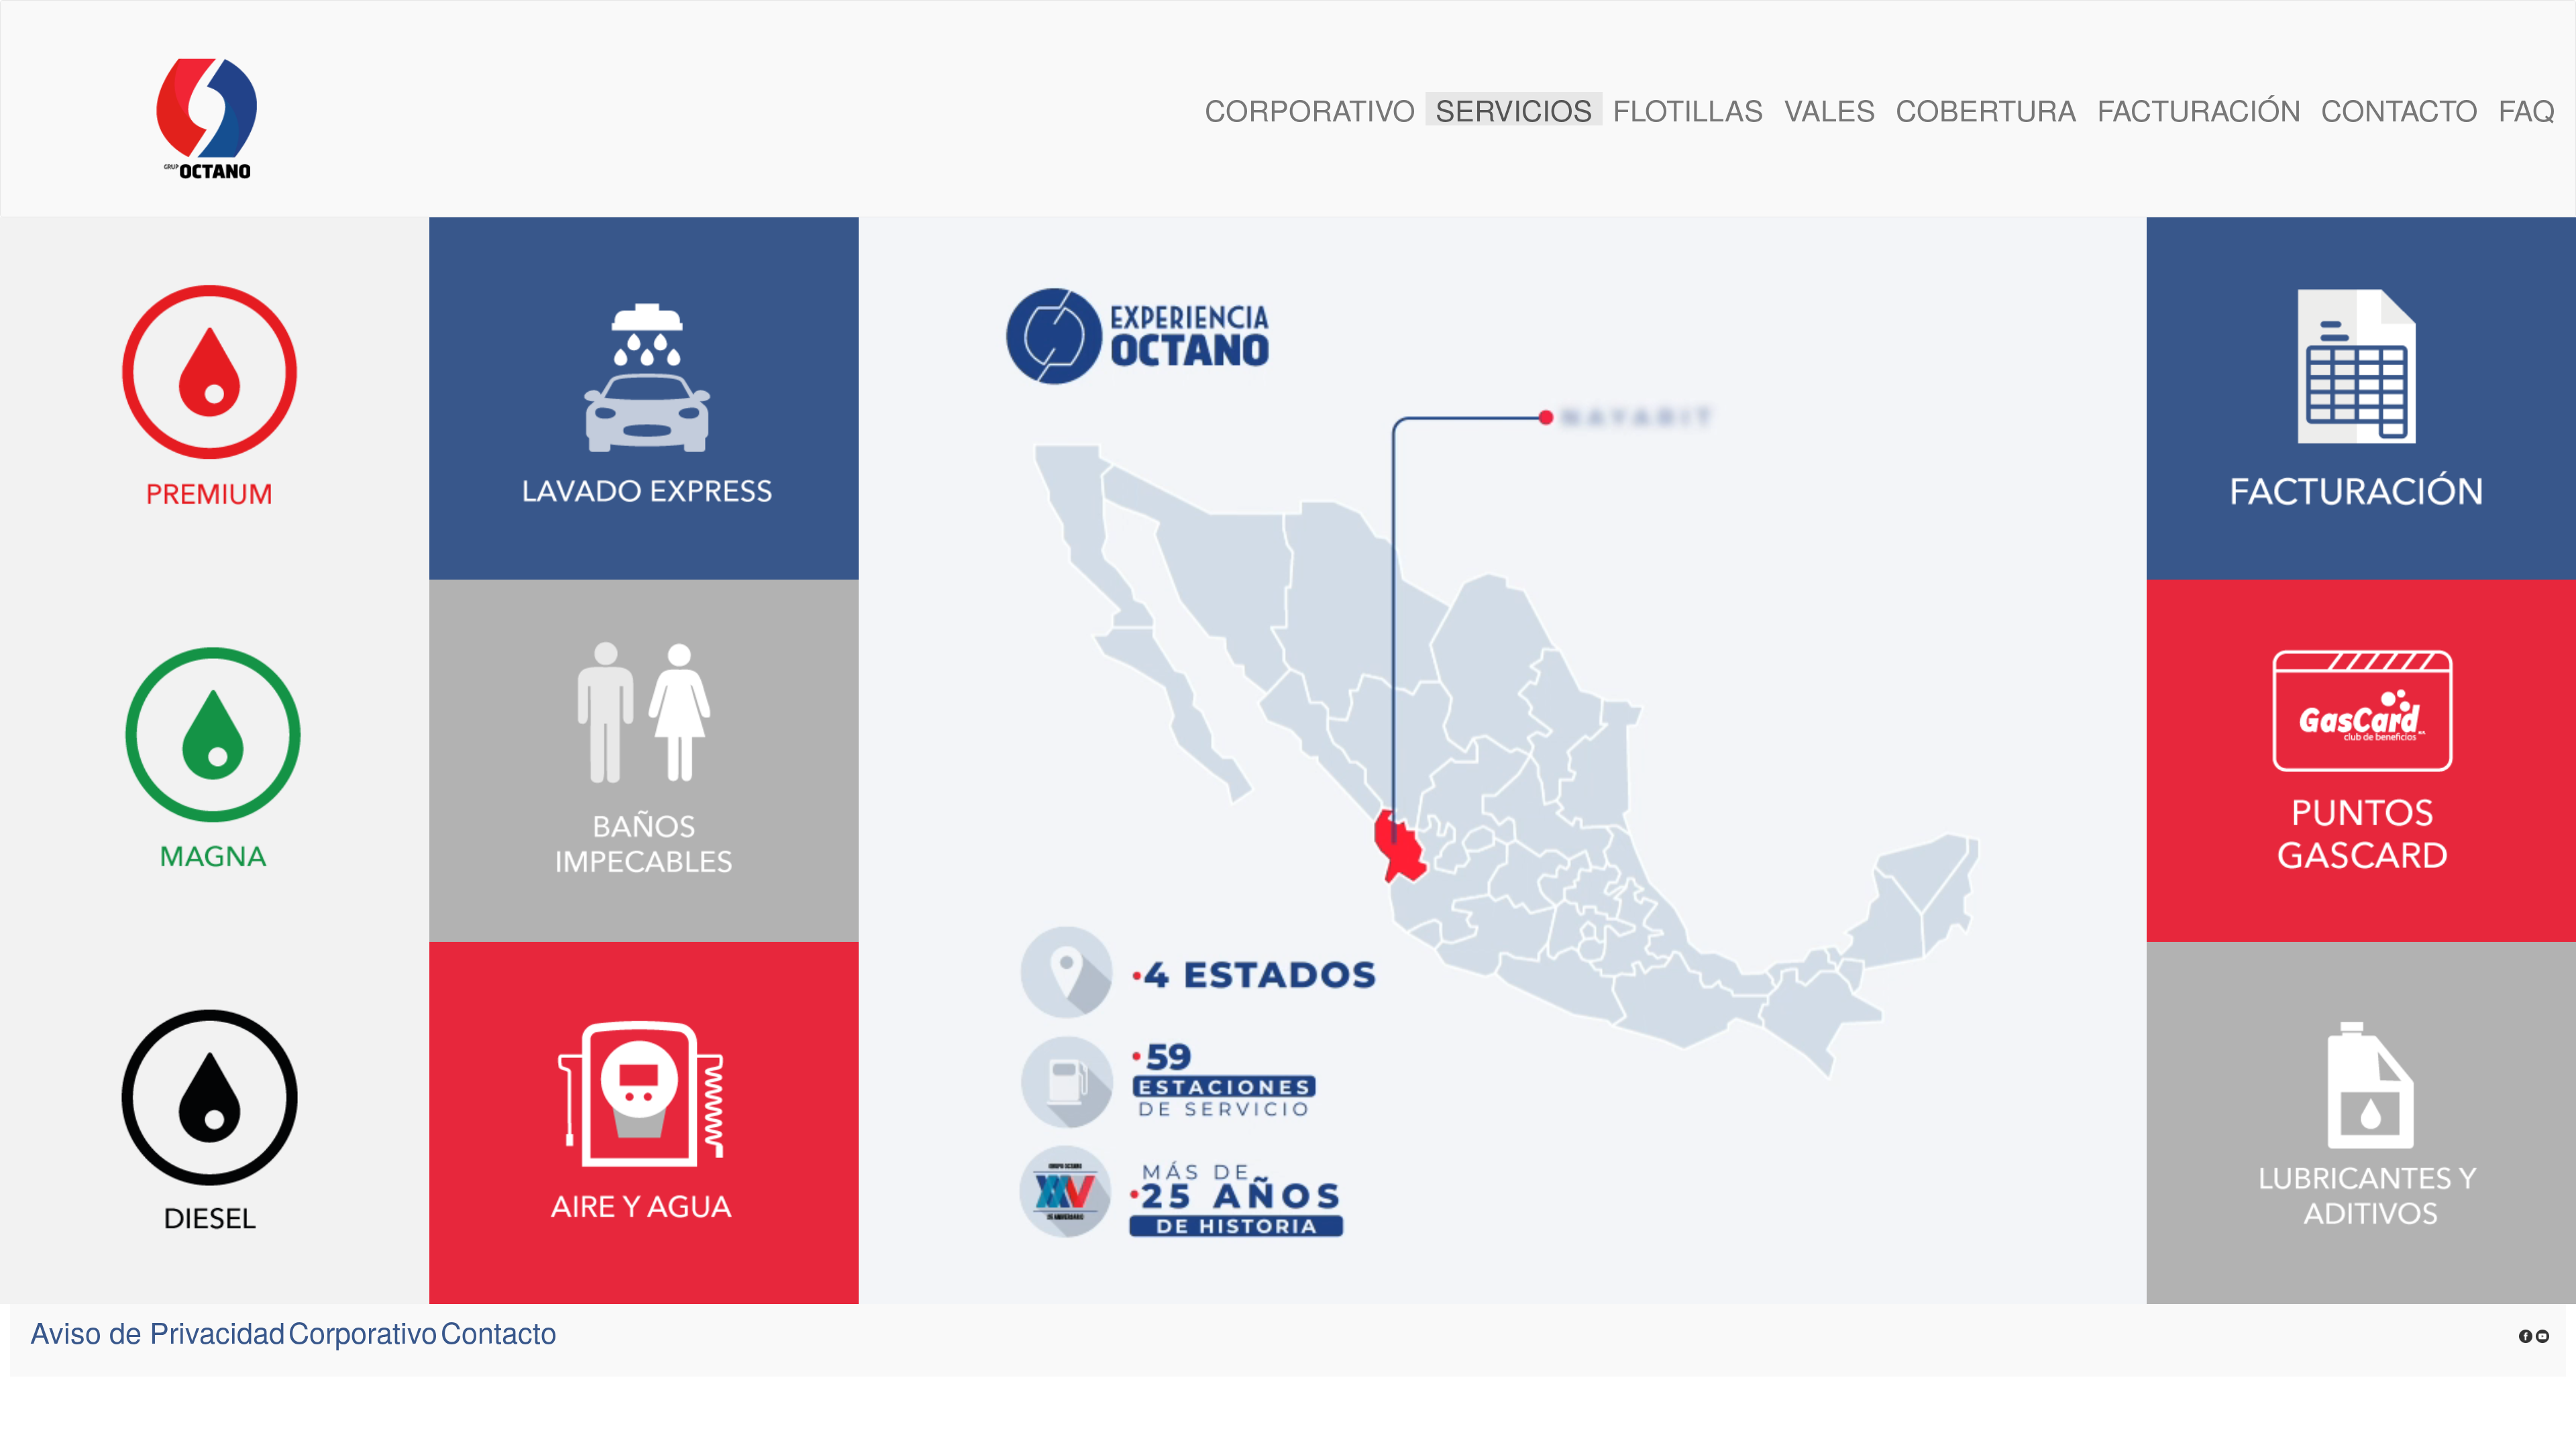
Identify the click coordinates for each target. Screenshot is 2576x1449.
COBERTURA (1986, 109)
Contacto (499, 1331)
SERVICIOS (1514, 109)
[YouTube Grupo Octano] (2542, 1331)
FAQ (2527, 109)
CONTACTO (2400, 109)
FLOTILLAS (1688, 109)
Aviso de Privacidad (158, 1331)
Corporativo (363, 1331)
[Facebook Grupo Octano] (2526, 1331)
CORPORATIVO (1310, 109)
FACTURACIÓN (2199, 109)
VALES (1830, 109)
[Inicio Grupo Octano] (129, 109)
